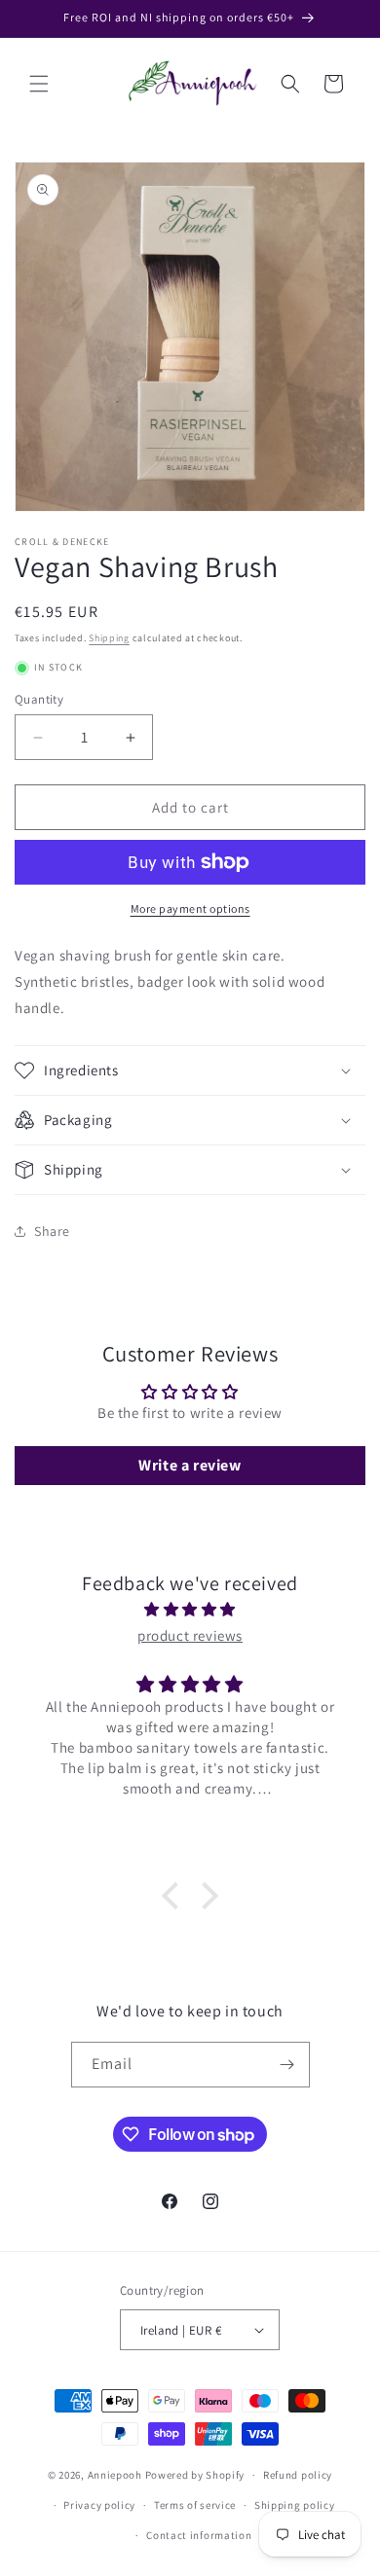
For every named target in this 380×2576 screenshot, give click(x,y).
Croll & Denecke (62, 542)
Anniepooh (115, 2475)
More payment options (190, 908)
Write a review (190, 1465)
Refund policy (298, 2475)
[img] (190, 1609)
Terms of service (195, 2505)
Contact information (199, 2535)
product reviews (190, 1635)
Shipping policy (295, 2505)
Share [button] (52, 1231)
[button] (39, 84)
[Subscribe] (287, 2065)
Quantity (39, 699)
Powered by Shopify (195, 2475)
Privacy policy (99, 2505)
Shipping (109, 638)
